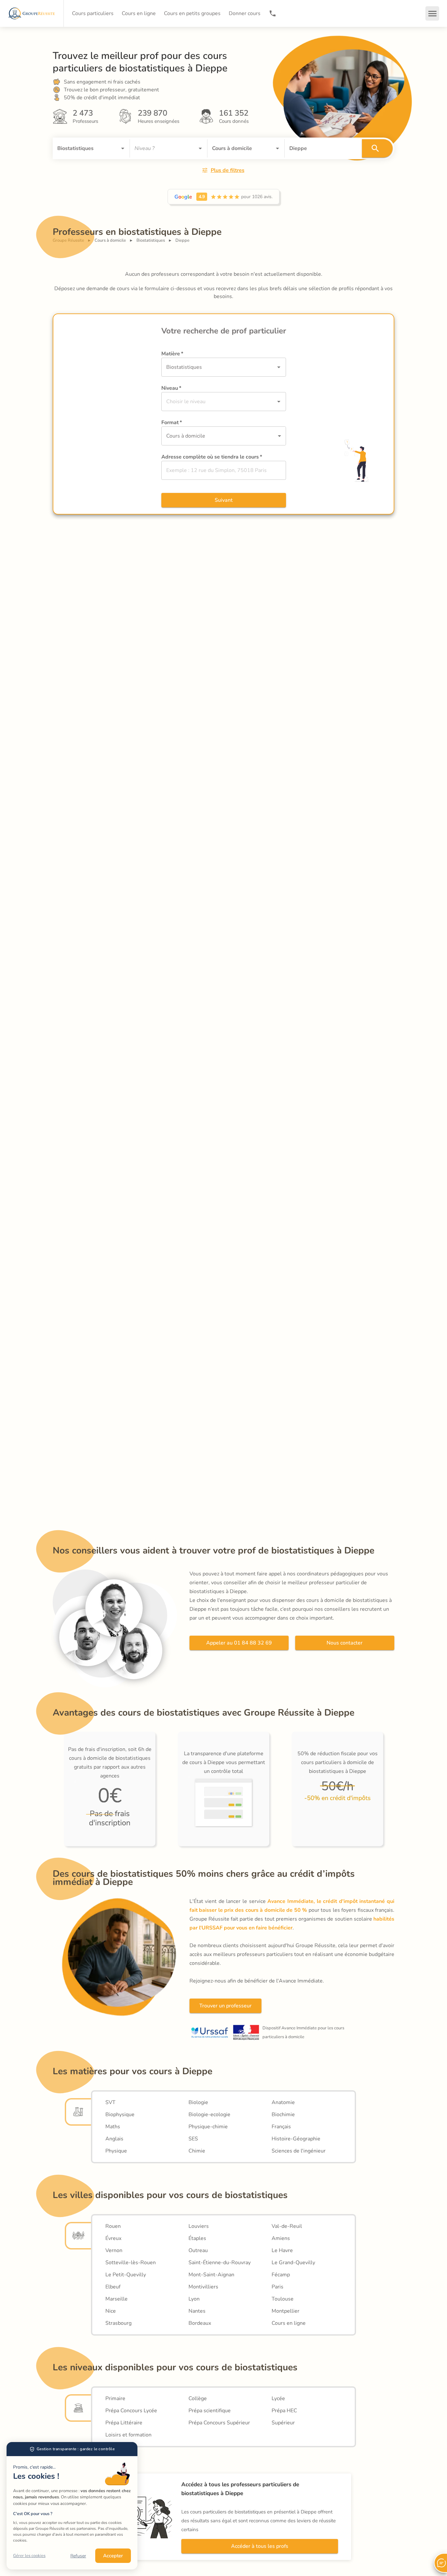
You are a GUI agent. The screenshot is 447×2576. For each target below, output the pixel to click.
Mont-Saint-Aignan (211, 2275)
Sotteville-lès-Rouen (131, 2263)
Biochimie (283, 2115)
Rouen (113, 2226)
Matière (172, 354)
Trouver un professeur (225, 2006)
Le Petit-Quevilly (126, 2275)
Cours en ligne (289, 2323)
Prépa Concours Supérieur (219, 2423)
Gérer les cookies (29, 2556)
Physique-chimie (208, 2127)
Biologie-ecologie (209, 2115)
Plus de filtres (228, 170)
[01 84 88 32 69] (273, 13)
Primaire (115, 2398)
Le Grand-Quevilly (293, 2263)
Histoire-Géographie (296, 2139)
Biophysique (120, 2115)
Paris (277, 2287)
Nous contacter (345, 1643)
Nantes (197, 2311)
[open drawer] (432, 13)
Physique (116, 2151)
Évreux (113, 2238)
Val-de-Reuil (287, 2226)
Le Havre (282, 2250)
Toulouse (283, 2299)
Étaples (197, 2238)
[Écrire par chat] (440, 2563)
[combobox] (82, 148)
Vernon (114, 2250)
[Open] (123, 148)
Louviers (199, 2226)
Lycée (278, 2398)
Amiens (281, 2238)
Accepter (113, 2556)
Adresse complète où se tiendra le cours (212, 457)
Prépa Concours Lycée (131, 2411)
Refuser (78, 2556)
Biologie (198, 2102)
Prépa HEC (284, 2411)
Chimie (197, 2151)
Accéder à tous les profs (260, 2546)
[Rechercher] (377, 148)
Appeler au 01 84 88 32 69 (239, 1643)
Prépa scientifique (210, 2411)
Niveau (171, 388)
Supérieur (283, 2423)
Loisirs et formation (128, 2435)
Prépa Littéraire (124, 2423)
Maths (113, 2127)
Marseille (116, 2299)
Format (172, 423)
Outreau (198, 2250)
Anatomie (283, 2102)
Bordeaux (200, 2323)
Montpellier (286, 2311)
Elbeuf (113, 2287)
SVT (110, 2102)
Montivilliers (203, 2287)
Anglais (114, 2139)
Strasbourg (118, 2323)
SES (193, 2139)
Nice (111, 2311)
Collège (198, 2398)
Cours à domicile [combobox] (186, 436)
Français (281, 2127)
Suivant (224, 500)
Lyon (194, 2299)
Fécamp (281, 2275)
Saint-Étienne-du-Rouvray (220, 2263)
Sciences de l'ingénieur (299, 2151)
